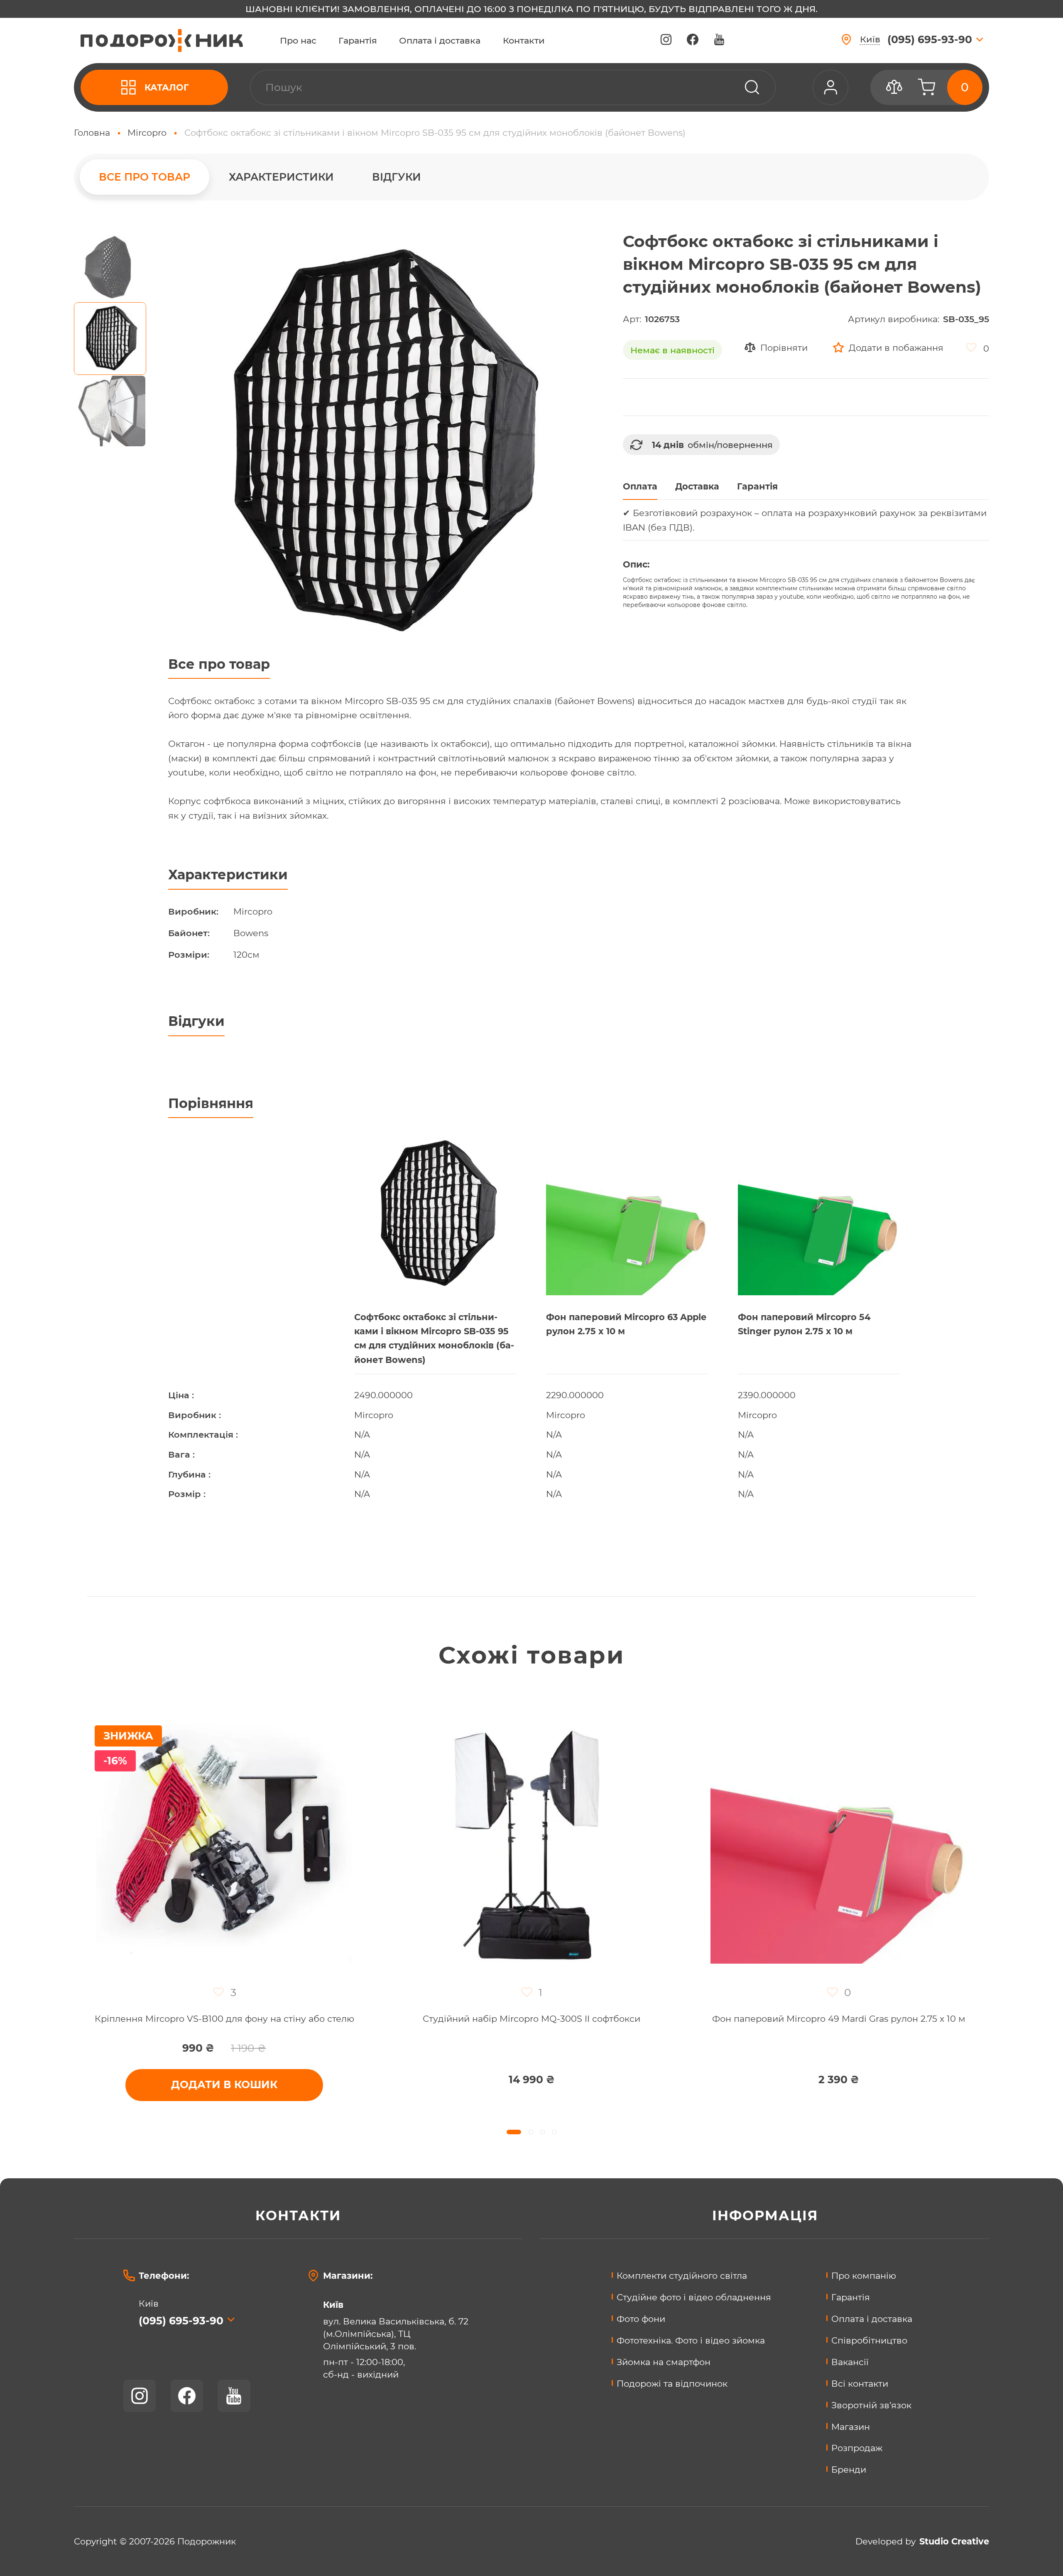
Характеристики (281, 177)
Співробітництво (869, 2340)
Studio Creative (954, 2541)
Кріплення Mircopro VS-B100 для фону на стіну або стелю (224, 2019)
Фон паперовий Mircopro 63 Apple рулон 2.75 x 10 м (626, 1324)
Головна (92, 132)
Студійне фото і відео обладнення (694, 2297)
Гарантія (358, 40)
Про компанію (864, 2275)
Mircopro (147, 132)
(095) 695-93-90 (181, 2321)
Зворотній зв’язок (871, 2405)
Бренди (849, 2469)
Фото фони (641, 2319)
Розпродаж (857, 2448)
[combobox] (513, 87)
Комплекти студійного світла (682, 2275)
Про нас (298, 40)
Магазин (851, 2427)
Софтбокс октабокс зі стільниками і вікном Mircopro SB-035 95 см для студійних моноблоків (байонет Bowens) (434, 1338)
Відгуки (397, 177)
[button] (110, 266)
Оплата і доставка (440, 40)
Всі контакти (860, 2383)
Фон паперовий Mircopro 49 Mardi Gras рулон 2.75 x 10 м (839, 2019)
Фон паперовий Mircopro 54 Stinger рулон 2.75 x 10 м (804, 1324)
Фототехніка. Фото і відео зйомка (691, 2340)
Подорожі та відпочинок (672, 2383)
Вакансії (850, 2362)
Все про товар (145, 177)
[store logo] (162, 40)
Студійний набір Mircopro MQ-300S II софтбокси (531, 2019)
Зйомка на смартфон (664, 2362)
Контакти (524, 40)
